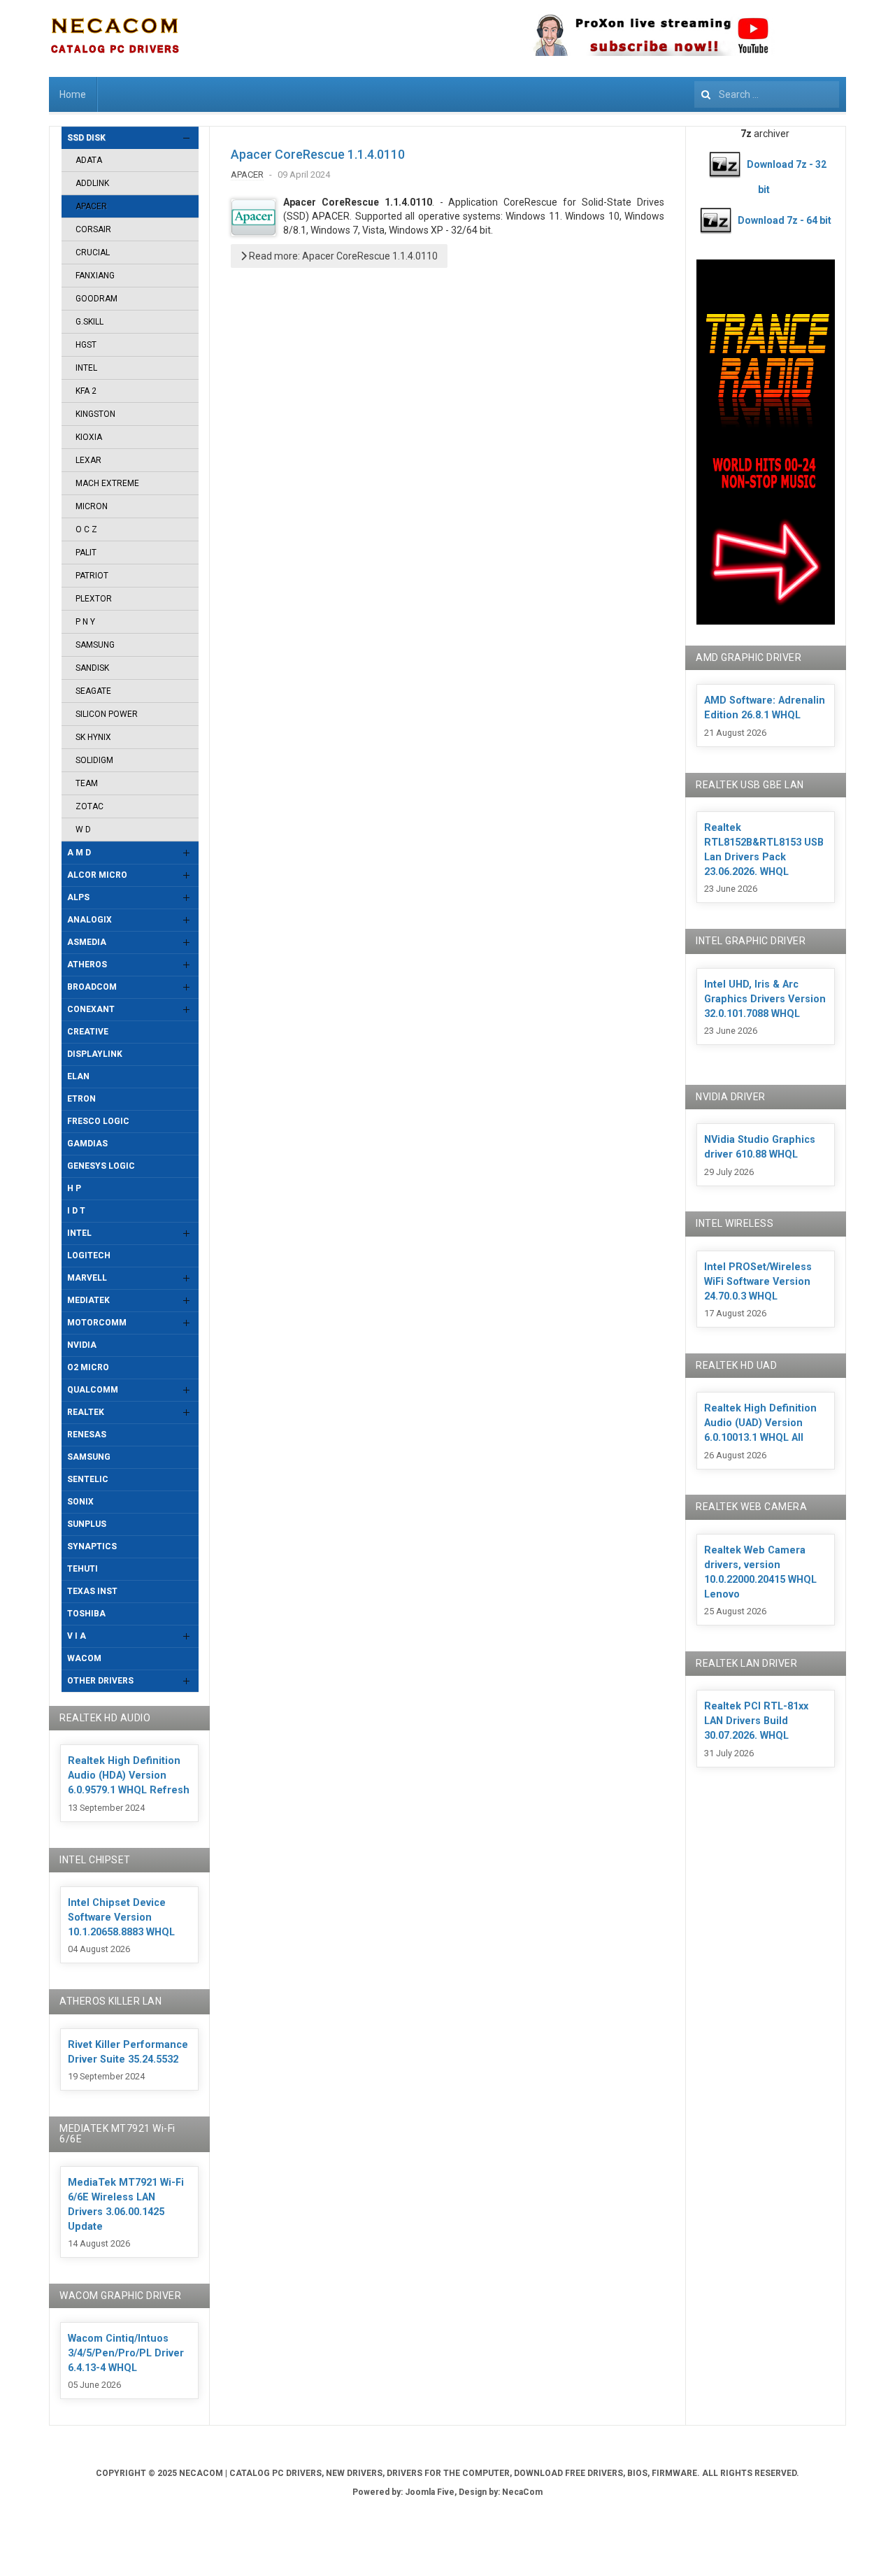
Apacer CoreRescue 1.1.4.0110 (318, 154)
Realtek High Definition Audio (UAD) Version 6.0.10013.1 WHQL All (760, 1423)
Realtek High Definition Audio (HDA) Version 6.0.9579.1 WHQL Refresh (129, 1776)
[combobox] (767, 94)
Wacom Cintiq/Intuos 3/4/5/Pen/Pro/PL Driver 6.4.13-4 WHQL (126, 2353)
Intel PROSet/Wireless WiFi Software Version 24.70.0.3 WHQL (758, 1282)
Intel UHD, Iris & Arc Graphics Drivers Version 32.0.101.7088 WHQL (765, 999)
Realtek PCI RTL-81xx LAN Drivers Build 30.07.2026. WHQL (756, 1721)
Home (73, 94)
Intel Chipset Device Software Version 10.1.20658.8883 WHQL (121, 1917)
